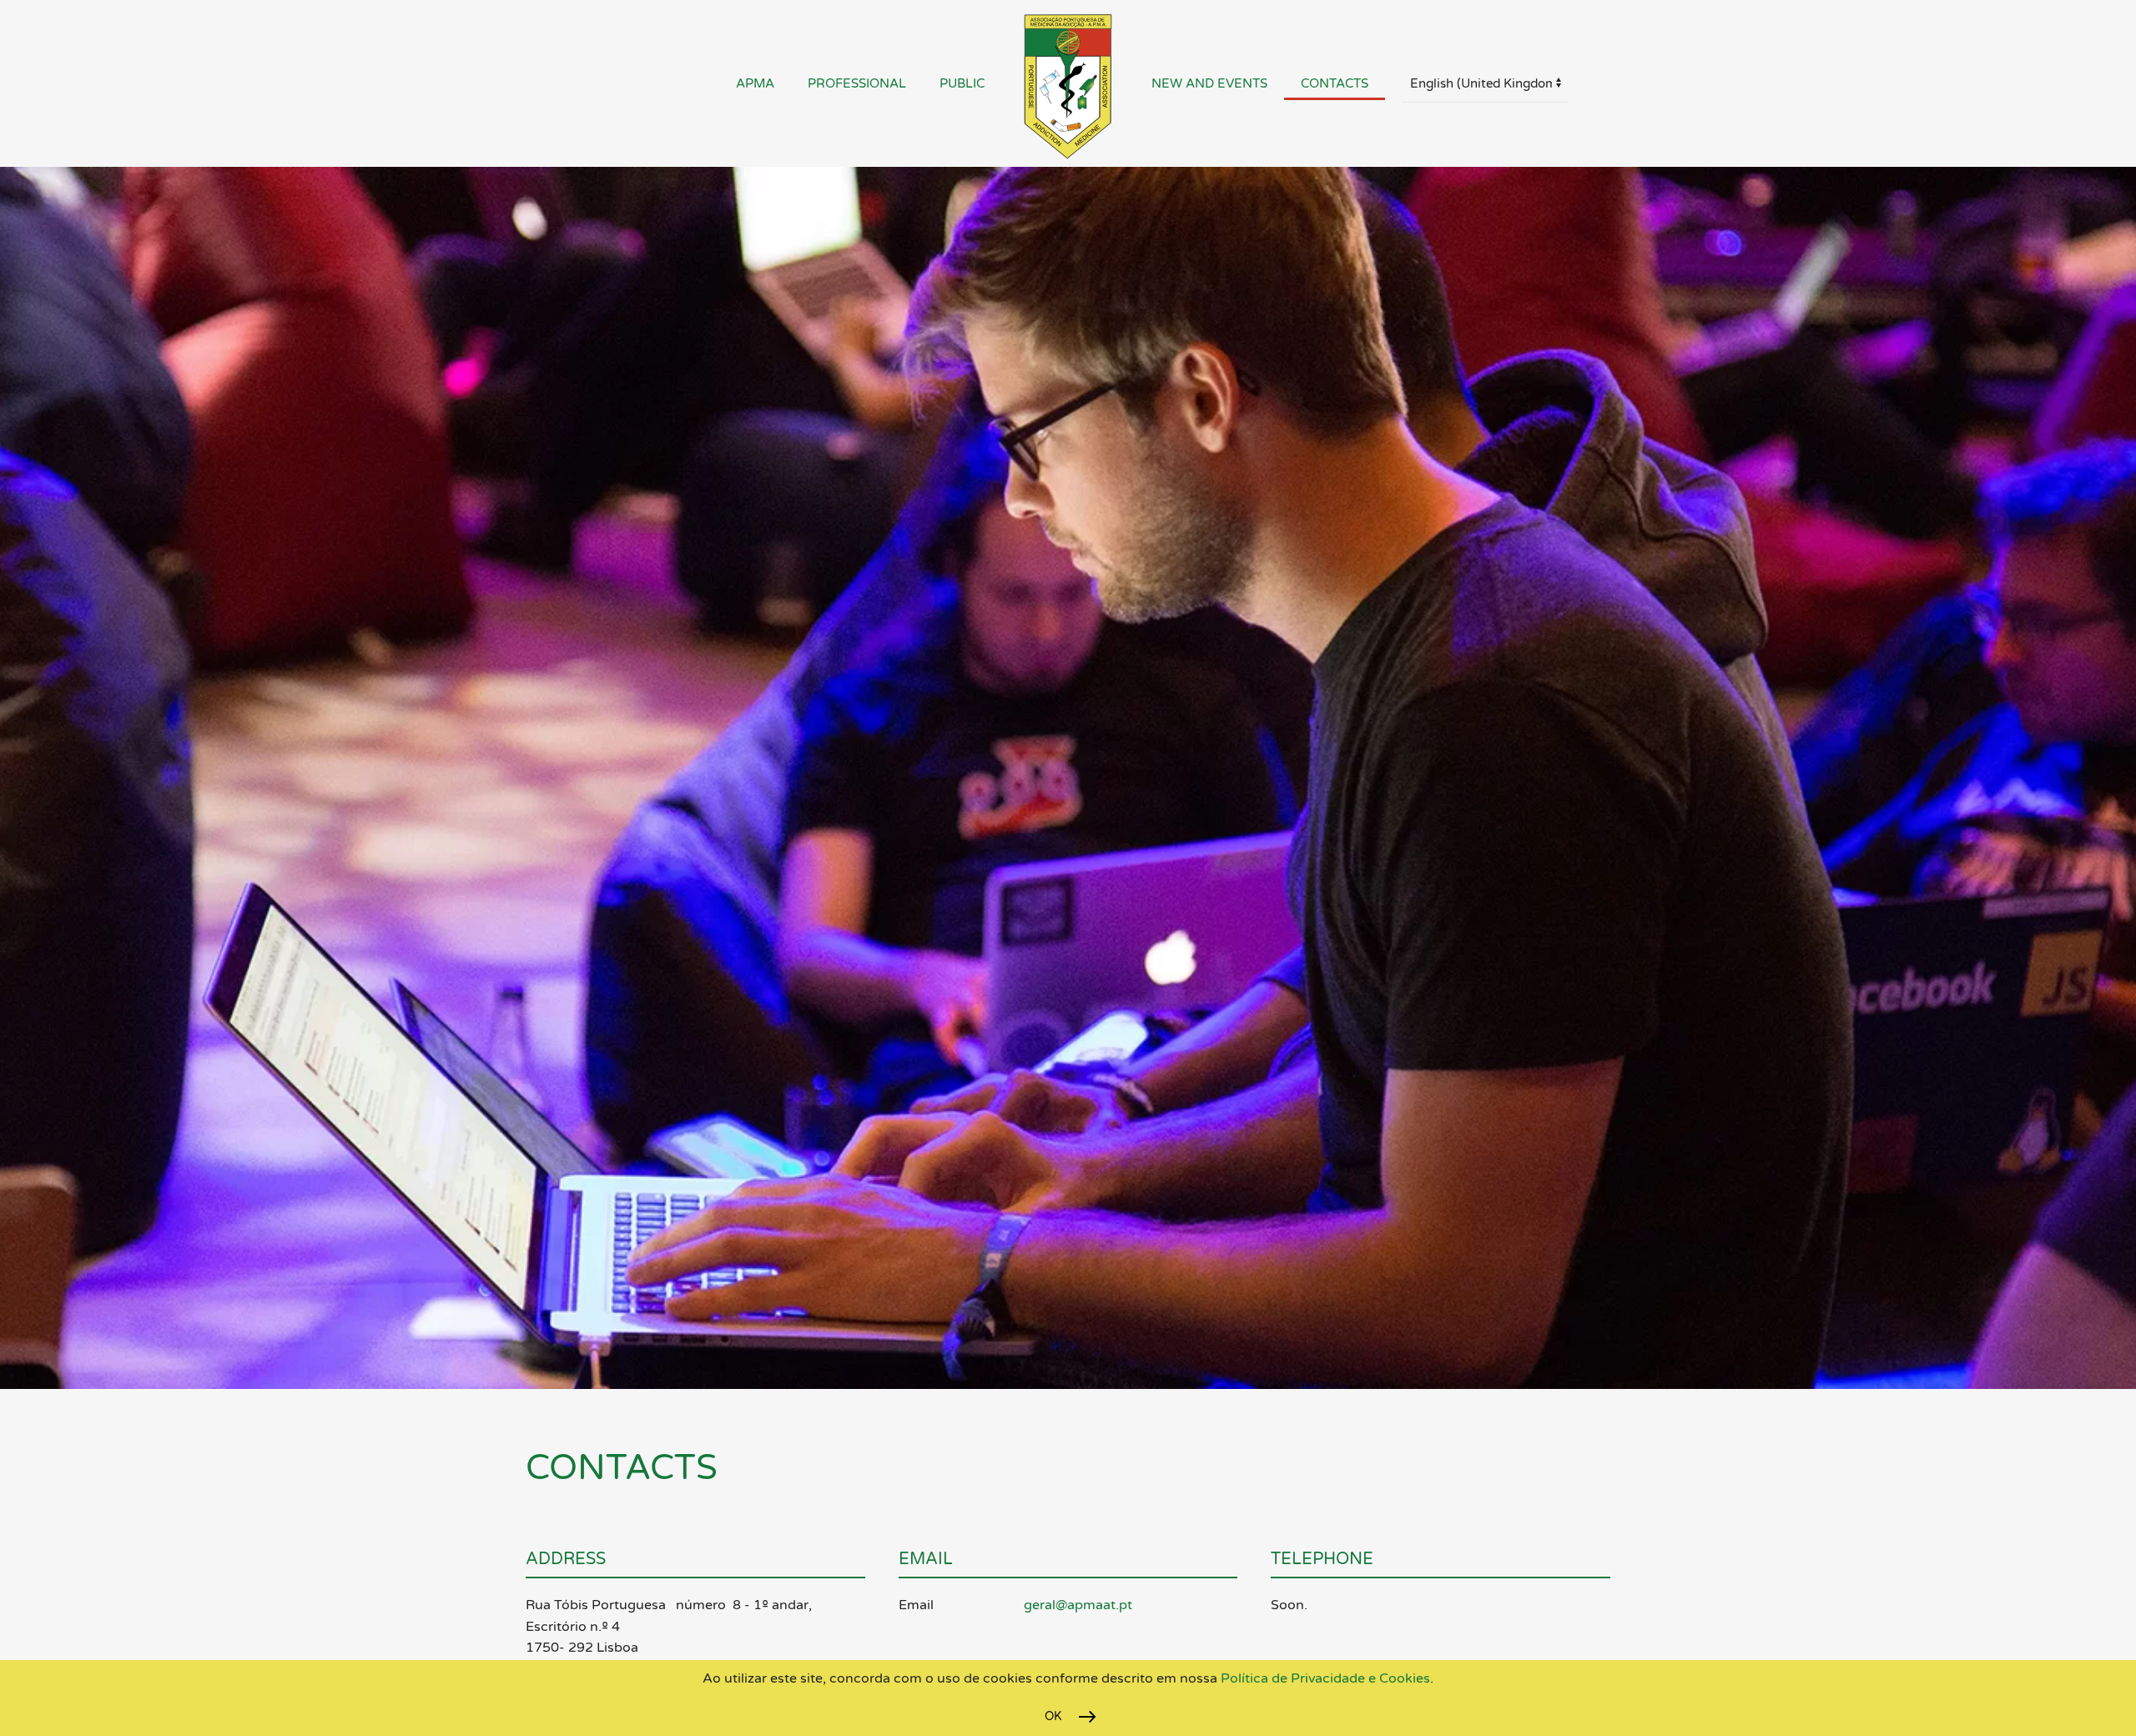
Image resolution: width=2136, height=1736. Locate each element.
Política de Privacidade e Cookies (1324, 1678)
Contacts (1335, 83)
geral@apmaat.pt (1078, 1605)
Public (962, 83)
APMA (755, 83)
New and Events (1209, 83)
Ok (1053, 1716)
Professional (857, 83)
